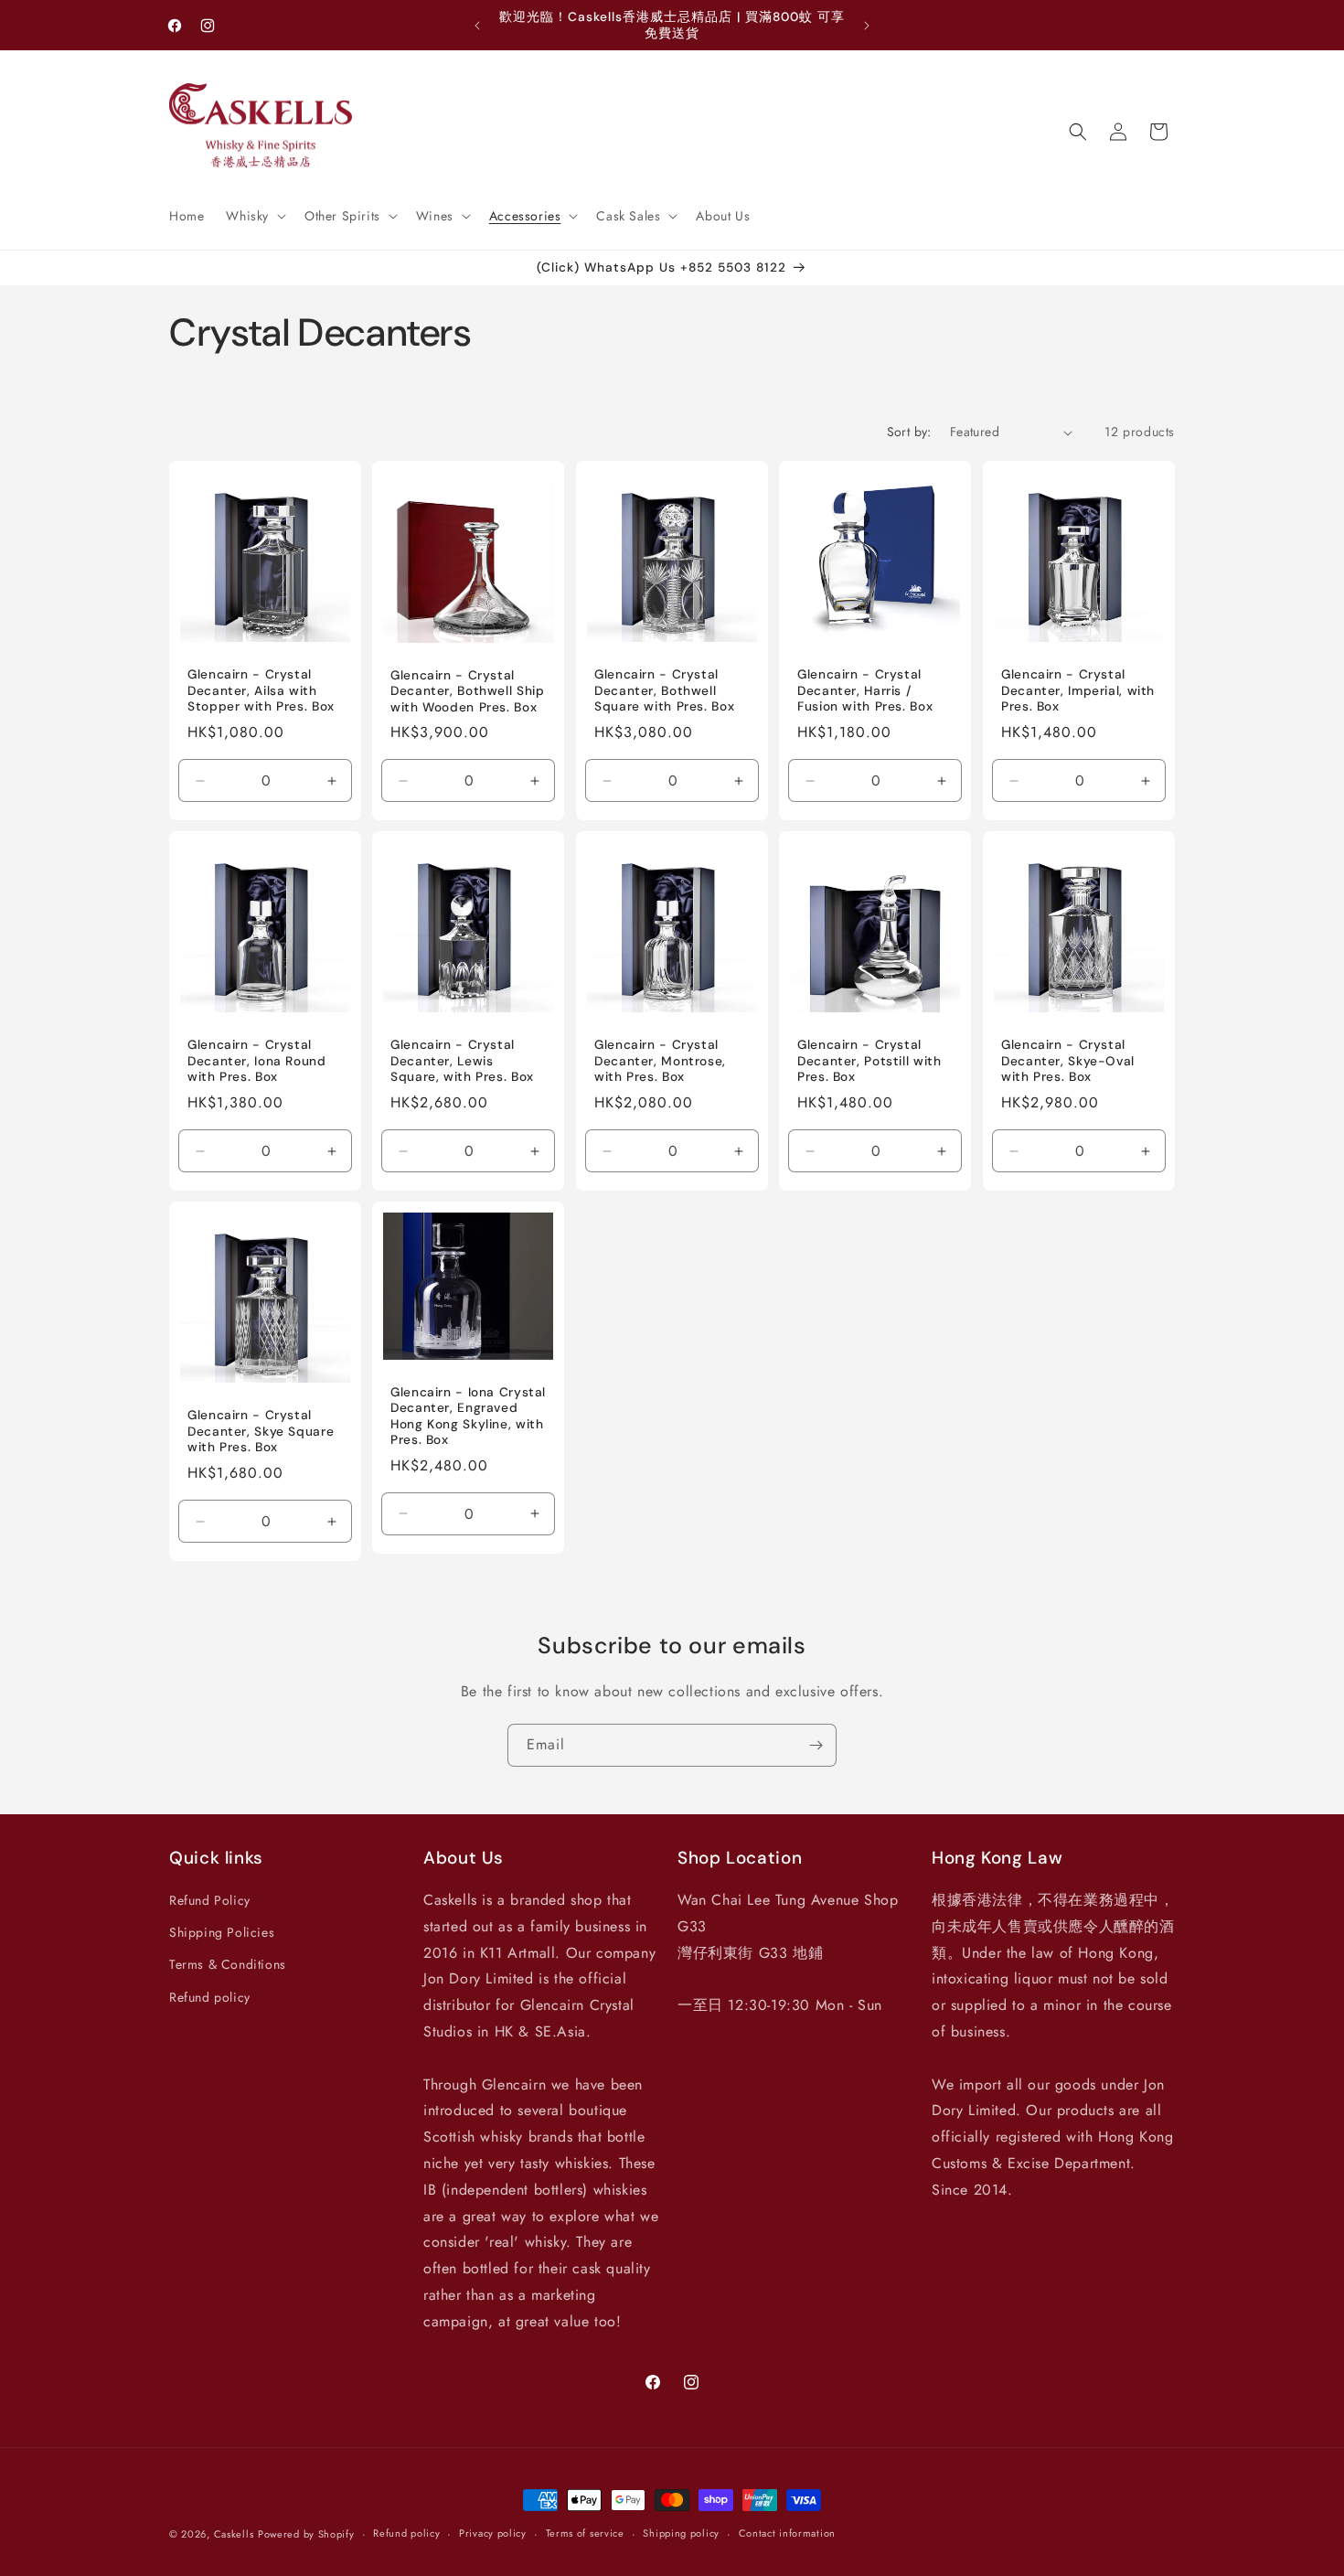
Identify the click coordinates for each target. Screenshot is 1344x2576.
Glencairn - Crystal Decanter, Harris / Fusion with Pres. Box (865, 691)
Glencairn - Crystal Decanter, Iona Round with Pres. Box (257, 1062)
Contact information (787, 2533)
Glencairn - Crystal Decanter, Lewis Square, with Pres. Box (462, 1062)
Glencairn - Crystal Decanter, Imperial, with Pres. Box (1078, 691)
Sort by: (909, 432)
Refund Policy (210, 1900)
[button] (254, 216)
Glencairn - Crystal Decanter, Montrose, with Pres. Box (660, 1062)
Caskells (234, 2534)
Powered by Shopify (306, 2534)
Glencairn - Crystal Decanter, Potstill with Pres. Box (869, 1062)
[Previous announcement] (477, 26)
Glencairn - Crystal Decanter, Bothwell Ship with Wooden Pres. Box (468, 691)
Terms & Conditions (228, 1964)
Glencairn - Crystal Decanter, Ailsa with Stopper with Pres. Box (261, 691)
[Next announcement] (867, 26)
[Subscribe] (816, 1745)
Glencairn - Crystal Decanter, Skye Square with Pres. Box (261, 1432)
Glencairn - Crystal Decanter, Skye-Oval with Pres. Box (1068, 1062)
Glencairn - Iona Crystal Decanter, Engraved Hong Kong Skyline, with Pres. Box (468, 1416)
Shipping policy (681, 2533)
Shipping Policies (222, 1932)
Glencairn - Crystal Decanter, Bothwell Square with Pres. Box (664, 691)
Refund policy (210, 1997)
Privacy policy (493, 2533)
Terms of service (585, 2533)
